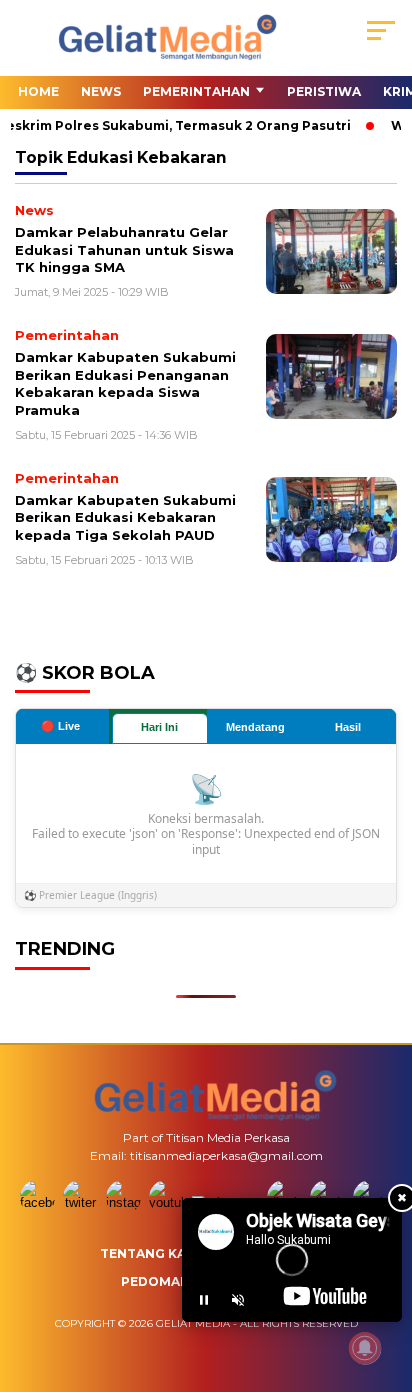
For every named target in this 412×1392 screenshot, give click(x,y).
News (101, 91)
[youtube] (168, 1202)
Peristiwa (324, 91)
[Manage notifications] (365, 1348)
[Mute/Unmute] (238, 1300)
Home (38, 91)
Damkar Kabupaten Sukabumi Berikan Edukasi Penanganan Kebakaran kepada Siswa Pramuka (125, 383)
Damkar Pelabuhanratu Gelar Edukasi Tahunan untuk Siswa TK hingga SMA (124, 249)
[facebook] (39, 1202)
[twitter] (82, 1202)
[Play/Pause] (204, 1300)
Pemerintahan (196, 91)
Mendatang (255, 727)
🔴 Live (60, 726)
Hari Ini (159, 727)
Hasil (348, 727)
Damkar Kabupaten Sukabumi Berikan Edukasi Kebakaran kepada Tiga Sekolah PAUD (125, 517)
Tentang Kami (151, 1253)
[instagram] (125, 1202)
